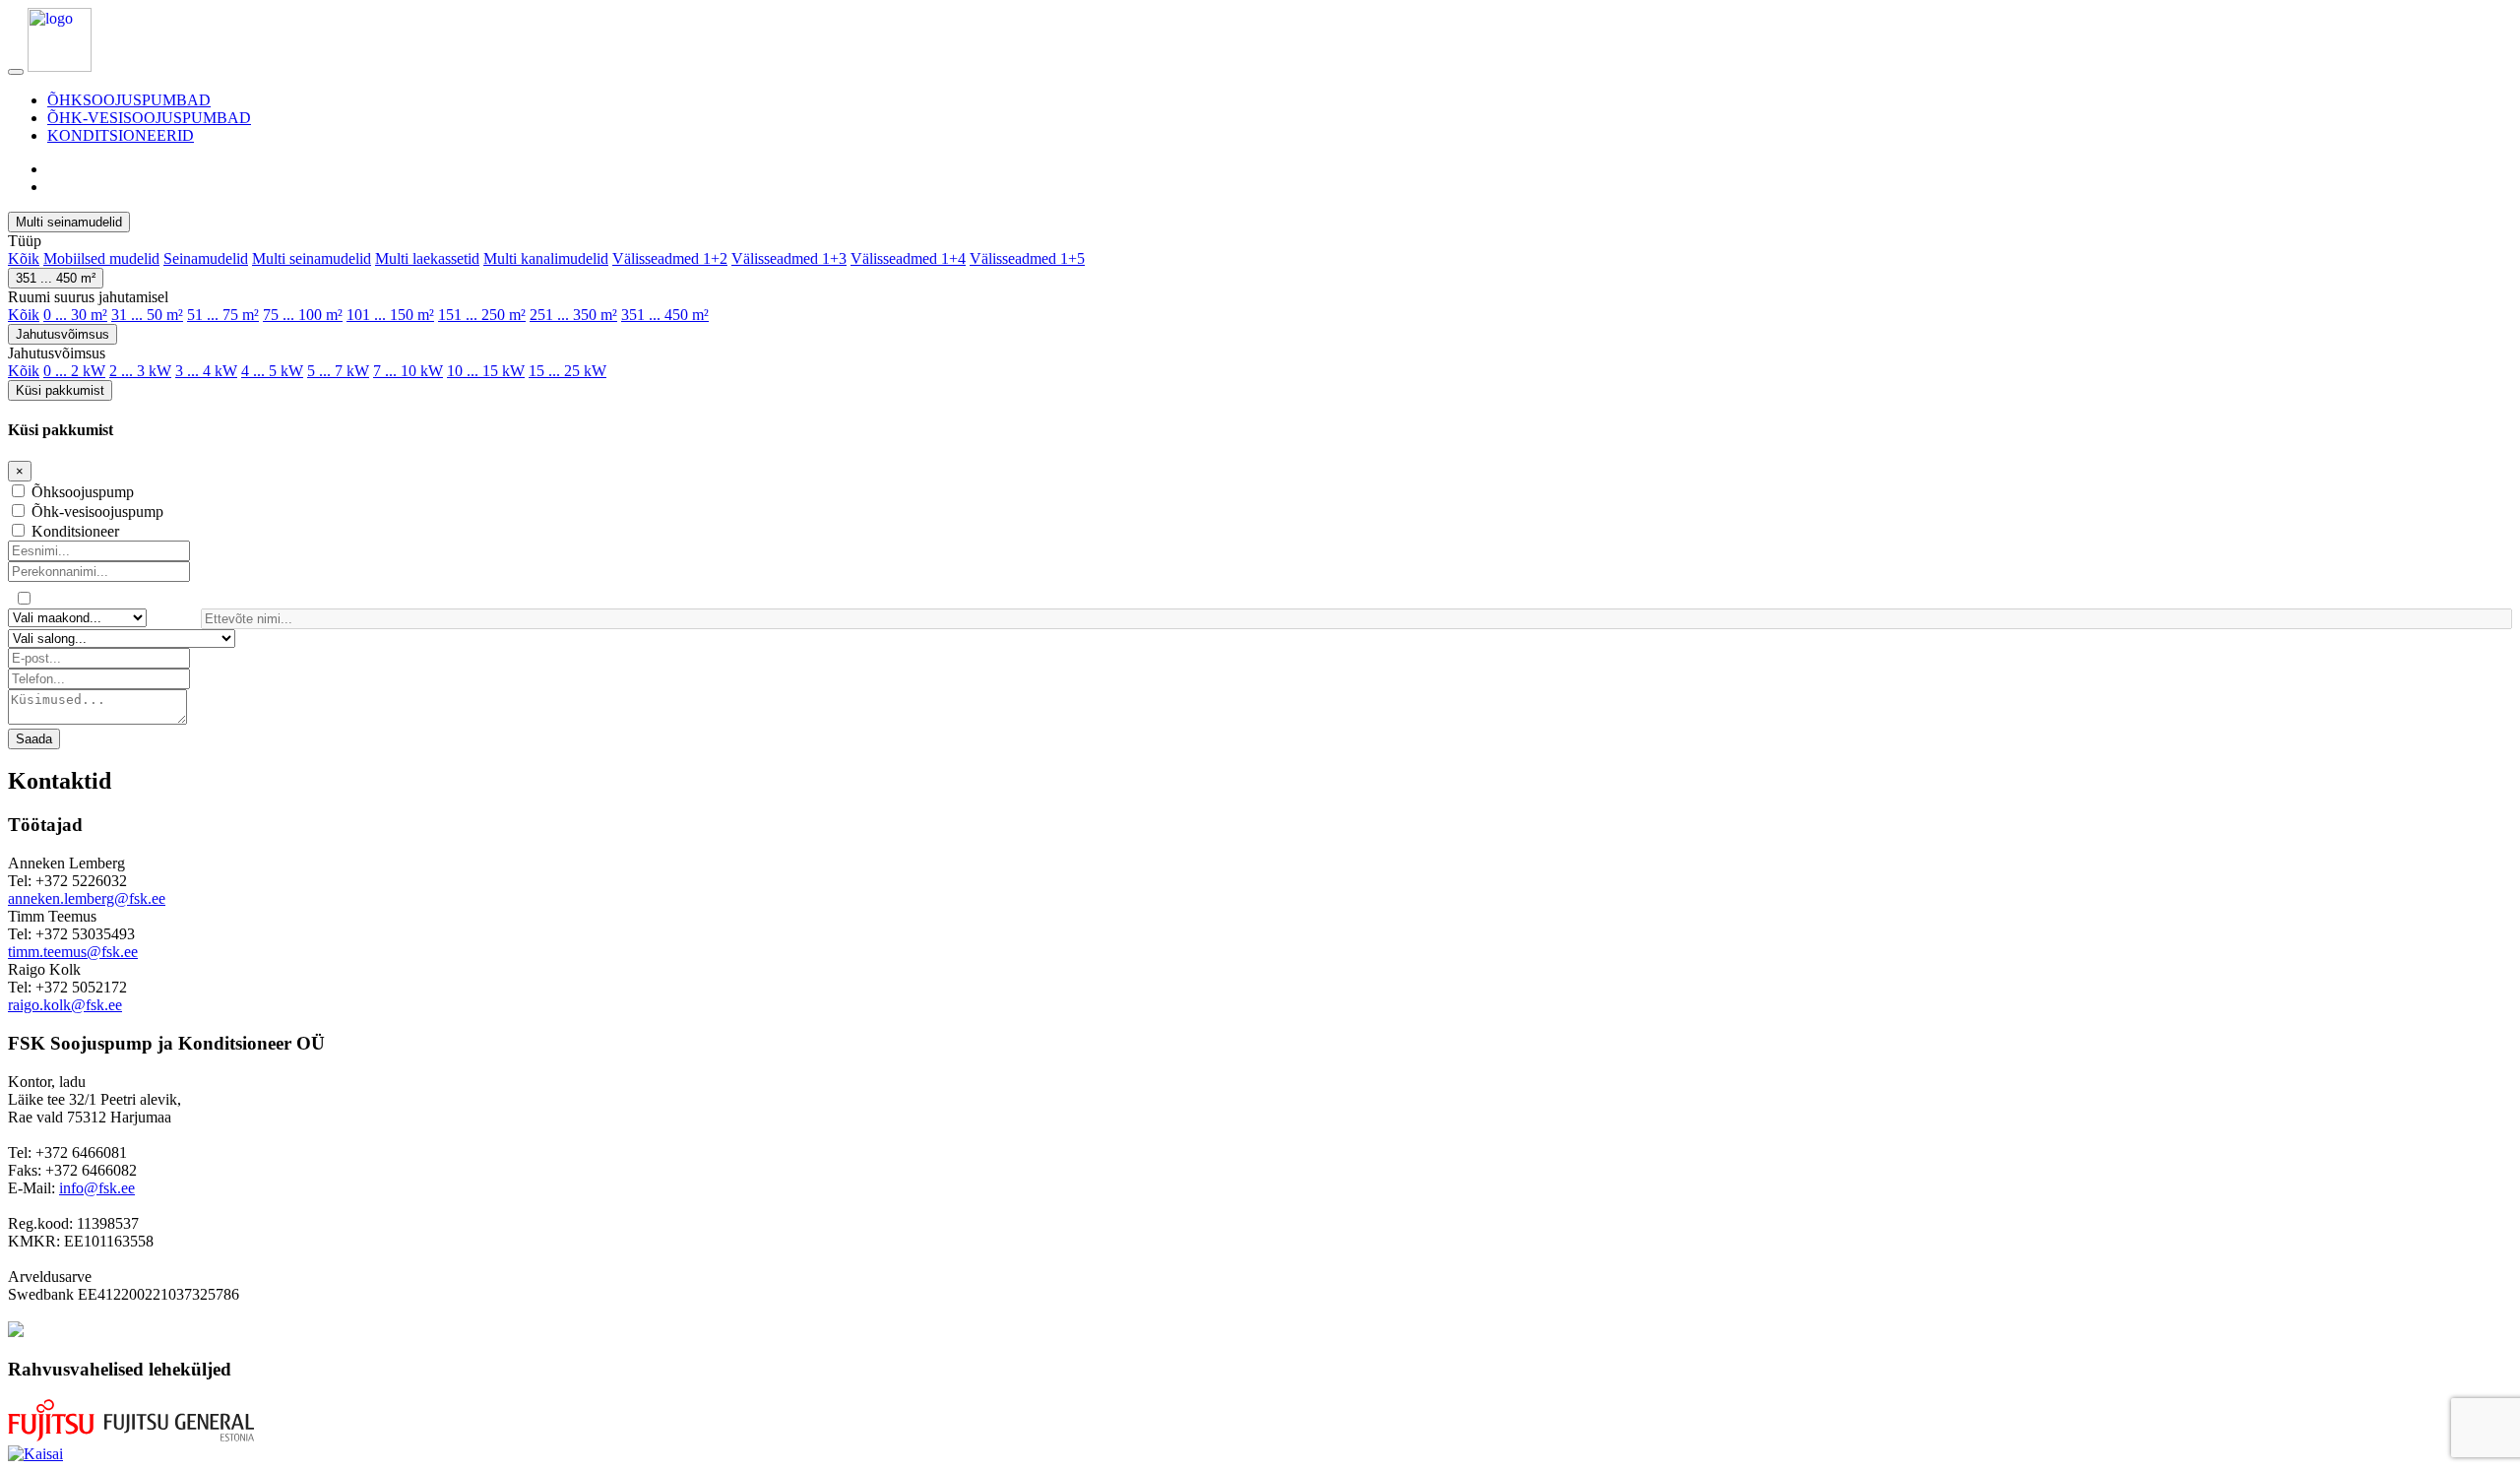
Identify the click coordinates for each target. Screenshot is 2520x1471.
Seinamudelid (206, 258)
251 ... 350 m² (573, 315)
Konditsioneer (75, 531)
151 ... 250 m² (482, 315)
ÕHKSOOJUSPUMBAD (129, 100)
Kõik (24, 258)
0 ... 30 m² (75, 315)
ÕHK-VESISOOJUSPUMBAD (149, 118)
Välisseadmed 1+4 (908, 258)
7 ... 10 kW (408, 371)
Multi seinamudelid (69, 222)
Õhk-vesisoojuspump (97, 512)
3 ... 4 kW (206, 371)
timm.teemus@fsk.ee (73, 952)
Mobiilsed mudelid (101, 258)
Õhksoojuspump (83, 492)
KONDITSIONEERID (121, 135)
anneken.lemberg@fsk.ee (87, 898)
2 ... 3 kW (140, 371)
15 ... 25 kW (567, 371)
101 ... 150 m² (390, 315)
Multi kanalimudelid (546, 258)
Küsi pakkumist (60, 390)
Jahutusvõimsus (63, 334)
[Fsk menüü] (16, 72)
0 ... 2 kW (74, 371)
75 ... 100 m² (303, 315)
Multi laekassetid (427, 258)
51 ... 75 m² (223, 315)
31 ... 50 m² (147, 315)
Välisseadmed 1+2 (670, 258)
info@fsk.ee (97, 1188)
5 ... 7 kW (338, 371)
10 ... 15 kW (486, 371)
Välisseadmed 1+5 (1027, 258)
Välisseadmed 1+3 (789, 258)
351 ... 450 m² (56, 278)
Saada (34, 739)
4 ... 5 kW (272, 371)
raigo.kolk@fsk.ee (65, 1005)
